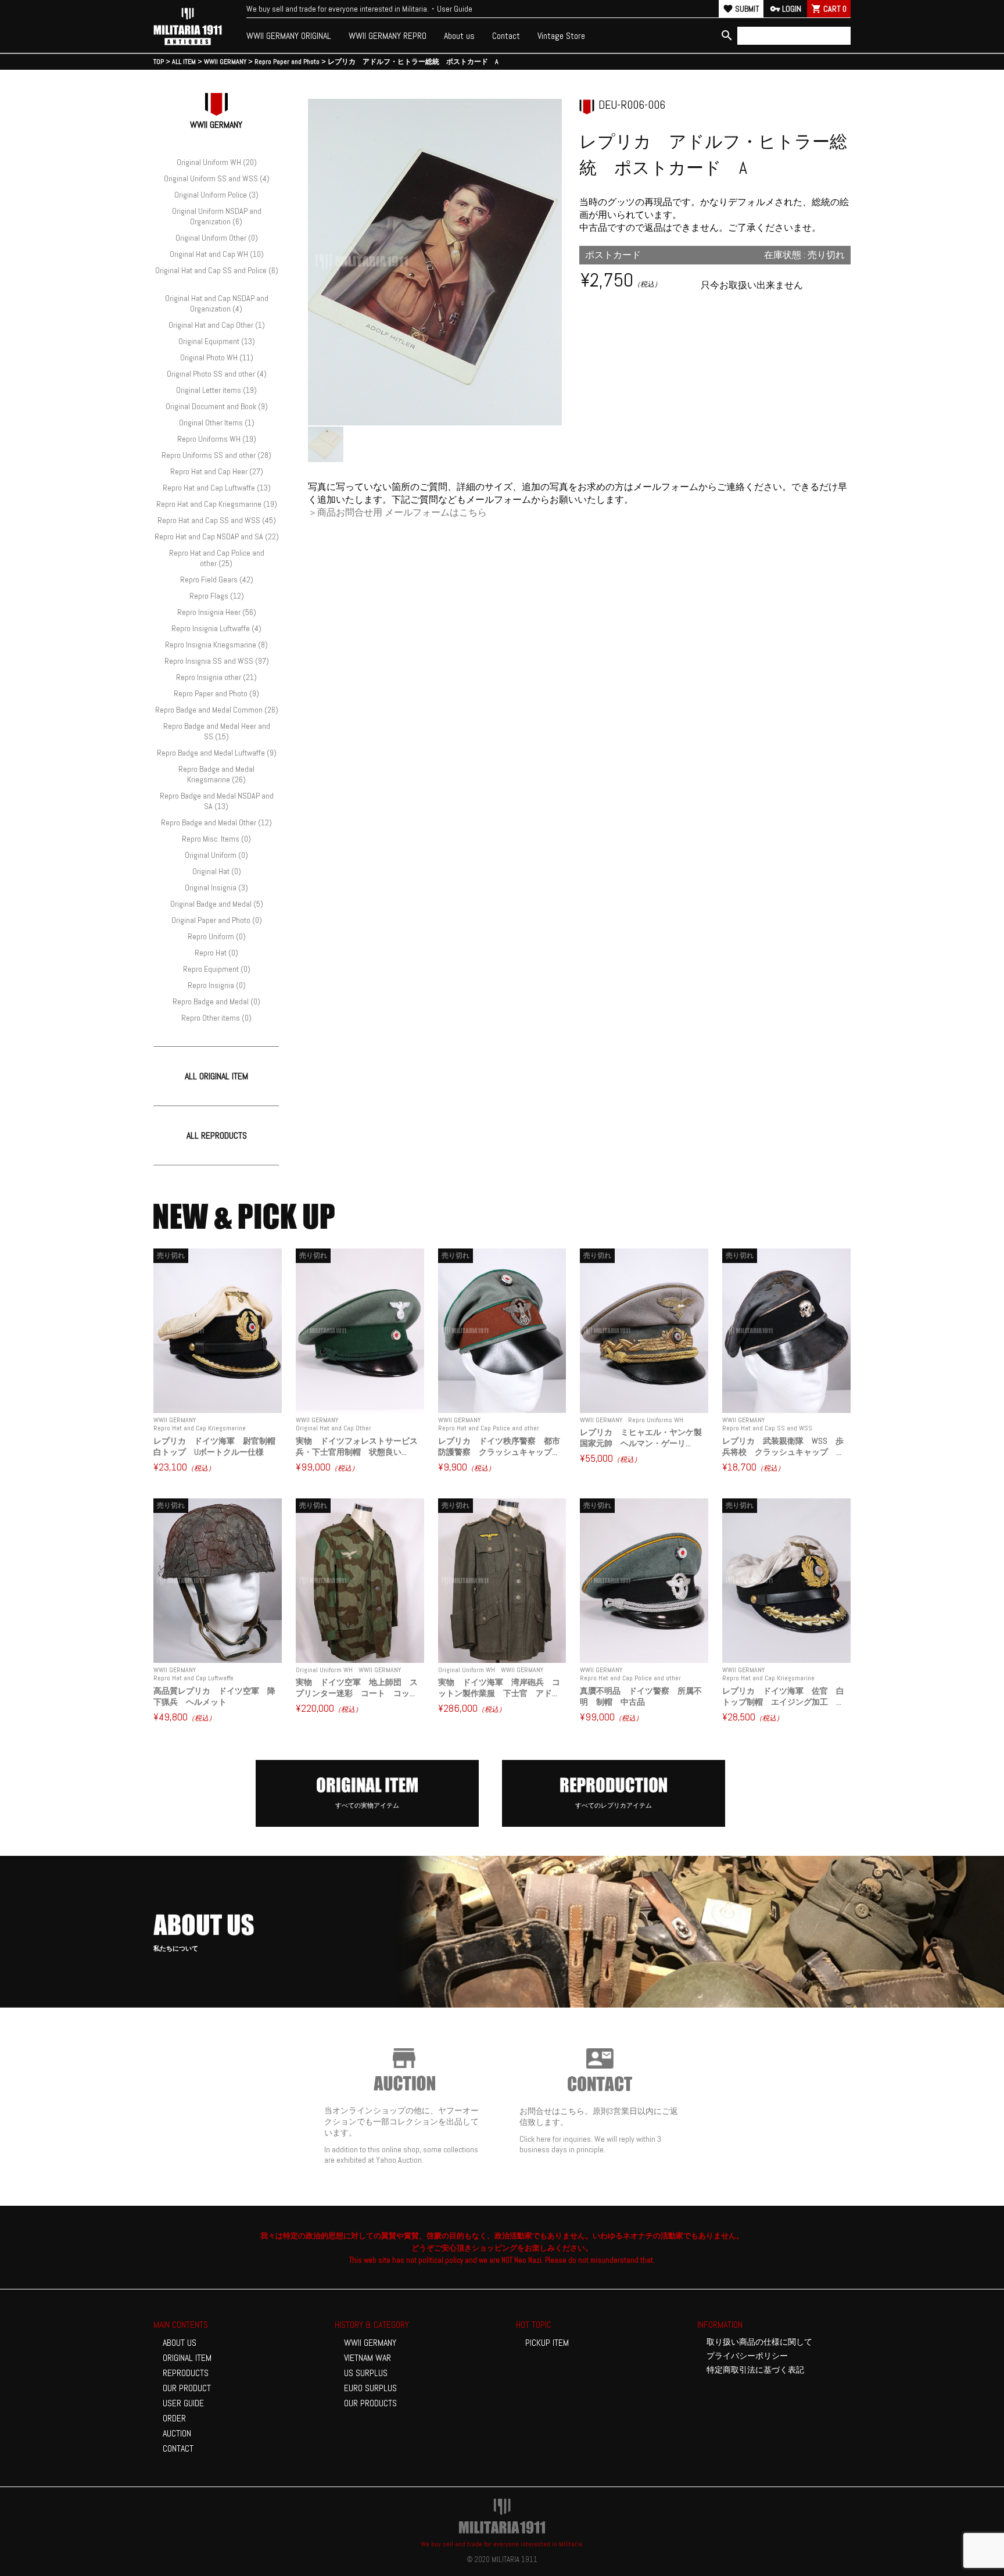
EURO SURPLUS (370, 2388)
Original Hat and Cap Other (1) (217, 325)
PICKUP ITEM (547, 2343)
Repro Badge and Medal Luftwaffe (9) (217, 753)
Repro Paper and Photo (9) (216, 693)
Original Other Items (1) (217, 423)
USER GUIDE (183, 2403)
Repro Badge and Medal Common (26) (217, 710)
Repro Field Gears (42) (217, 579)
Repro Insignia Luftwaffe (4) (216, 628)
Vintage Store (561, 36)
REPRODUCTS (186, 2373)
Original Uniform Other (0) (217, 238)
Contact (506, 36)
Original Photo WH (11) (217, 357)
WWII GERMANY (370, 2343)
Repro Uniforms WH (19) (217, 439)
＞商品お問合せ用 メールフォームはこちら (397, 512)
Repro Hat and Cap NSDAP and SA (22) (217, 536)
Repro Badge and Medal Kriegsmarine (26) (216, 774)
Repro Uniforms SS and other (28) (216, 455)
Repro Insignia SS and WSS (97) (217, 661)
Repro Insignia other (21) (216, 677)
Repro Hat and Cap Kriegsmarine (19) (217, 504)
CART (829, 9)
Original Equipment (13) (217, 341)
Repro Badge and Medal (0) (216, 1001)
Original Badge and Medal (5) (217, 904)
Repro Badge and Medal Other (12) (216, 822)
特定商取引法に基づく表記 (755, 2370)
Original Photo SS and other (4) (217, 374)
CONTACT (178, 2448)
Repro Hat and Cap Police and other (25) (217, 558)
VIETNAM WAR (367, 2358)
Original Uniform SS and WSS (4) (217, 178)
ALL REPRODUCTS (217, 1135)
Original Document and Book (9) (217, 406)
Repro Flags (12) (217, 596)
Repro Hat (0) (216, 953)
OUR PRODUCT (187, 2388)
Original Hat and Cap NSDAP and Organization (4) (217, 303)
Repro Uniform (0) (217, 936)
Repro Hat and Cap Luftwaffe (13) (217, 488)
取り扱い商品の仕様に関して (759, 2342)
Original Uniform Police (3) (216, 195)
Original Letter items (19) (216, 390)
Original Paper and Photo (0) (217, 920)
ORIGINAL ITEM (187, 2358)
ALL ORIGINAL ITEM (216, 1076)
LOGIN (786, 9)
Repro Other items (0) (216, 1018)
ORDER (174, 2418)
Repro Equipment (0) (217, 969)
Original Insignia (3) (216, 888)
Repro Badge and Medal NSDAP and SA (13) (217, 801)
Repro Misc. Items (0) (216, 839)
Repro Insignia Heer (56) (217, 612)
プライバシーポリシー (747, 2356)
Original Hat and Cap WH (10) (217, 254)
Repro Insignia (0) (217, 985)
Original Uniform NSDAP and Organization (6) (217, 216)
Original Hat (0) (217, 871)
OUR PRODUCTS (370, 2403)
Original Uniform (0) (216, 855)
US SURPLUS (366, 2373)
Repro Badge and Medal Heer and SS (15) (217, 731)
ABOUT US (180, 2343)
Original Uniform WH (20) (217, 162)
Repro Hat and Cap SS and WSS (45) (217, 520)
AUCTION (177, 2433)
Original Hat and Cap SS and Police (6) (217, 270)
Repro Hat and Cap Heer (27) (217, 471)
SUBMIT (741, 9)
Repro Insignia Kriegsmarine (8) (216, 645)
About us (459, 36)
